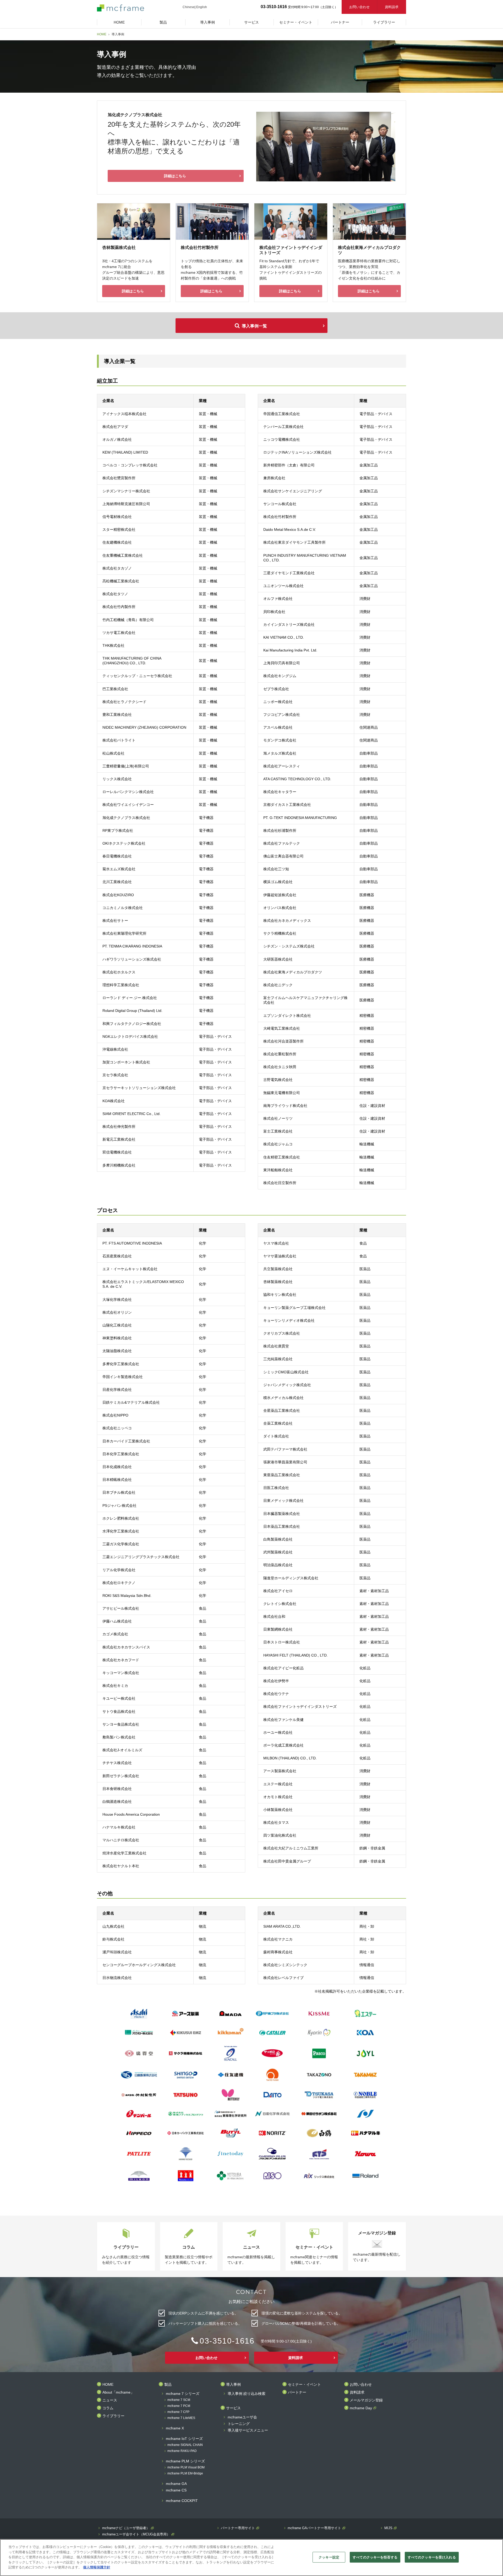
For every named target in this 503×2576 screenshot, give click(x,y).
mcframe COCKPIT (182, 2501)
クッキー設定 (329, 2557)
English (202, 7)
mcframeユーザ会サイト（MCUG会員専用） (136, 2534)
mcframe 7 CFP (178, 2412)
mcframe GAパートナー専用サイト (314, 2528)
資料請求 (392, 7)
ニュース (110, 2400)
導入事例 (233, 2385)
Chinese (189, 7)
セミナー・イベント (304, 2385)
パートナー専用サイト (238, 2528)
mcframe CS (176, 2490)
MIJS (388, 2528)
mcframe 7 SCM (179, 2400)
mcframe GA (176, 2484)
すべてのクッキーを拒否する (375, 2557)
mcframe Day (361, 2408)
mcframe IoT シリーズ (184, 2439)
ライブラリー (113, 2416)
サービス (233, 2408)
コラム (108, 2408)
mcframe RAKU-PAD (182, 2451)
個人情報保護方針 (97, 2567)
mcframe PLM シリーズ (185, 2461)
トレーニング (239, 2424)
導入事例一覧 (254, 326)
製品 (168, 2385)
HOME (102, 34)
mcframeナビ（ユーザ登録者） (126, 2528)
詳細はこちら (175, 176)
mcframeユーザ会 (242, 2417)
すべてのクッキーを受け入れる (432, 2557)
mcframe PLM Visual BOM (186, 2468)
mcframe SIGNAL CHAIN (185, 2445)
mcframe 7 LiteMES (181, 2418)
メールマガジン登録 (366, 2400)
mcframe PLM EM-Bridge (185, 2474)
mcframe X (175, 2428)
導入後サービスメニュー (248, 2430)
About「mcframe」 (118, 2392)
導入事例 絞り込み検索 (247, 2394)
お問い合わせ (359, 7)
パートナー (297, 2392)
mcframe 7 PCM (179, 2406)
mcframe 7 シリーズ (183, 2394)
